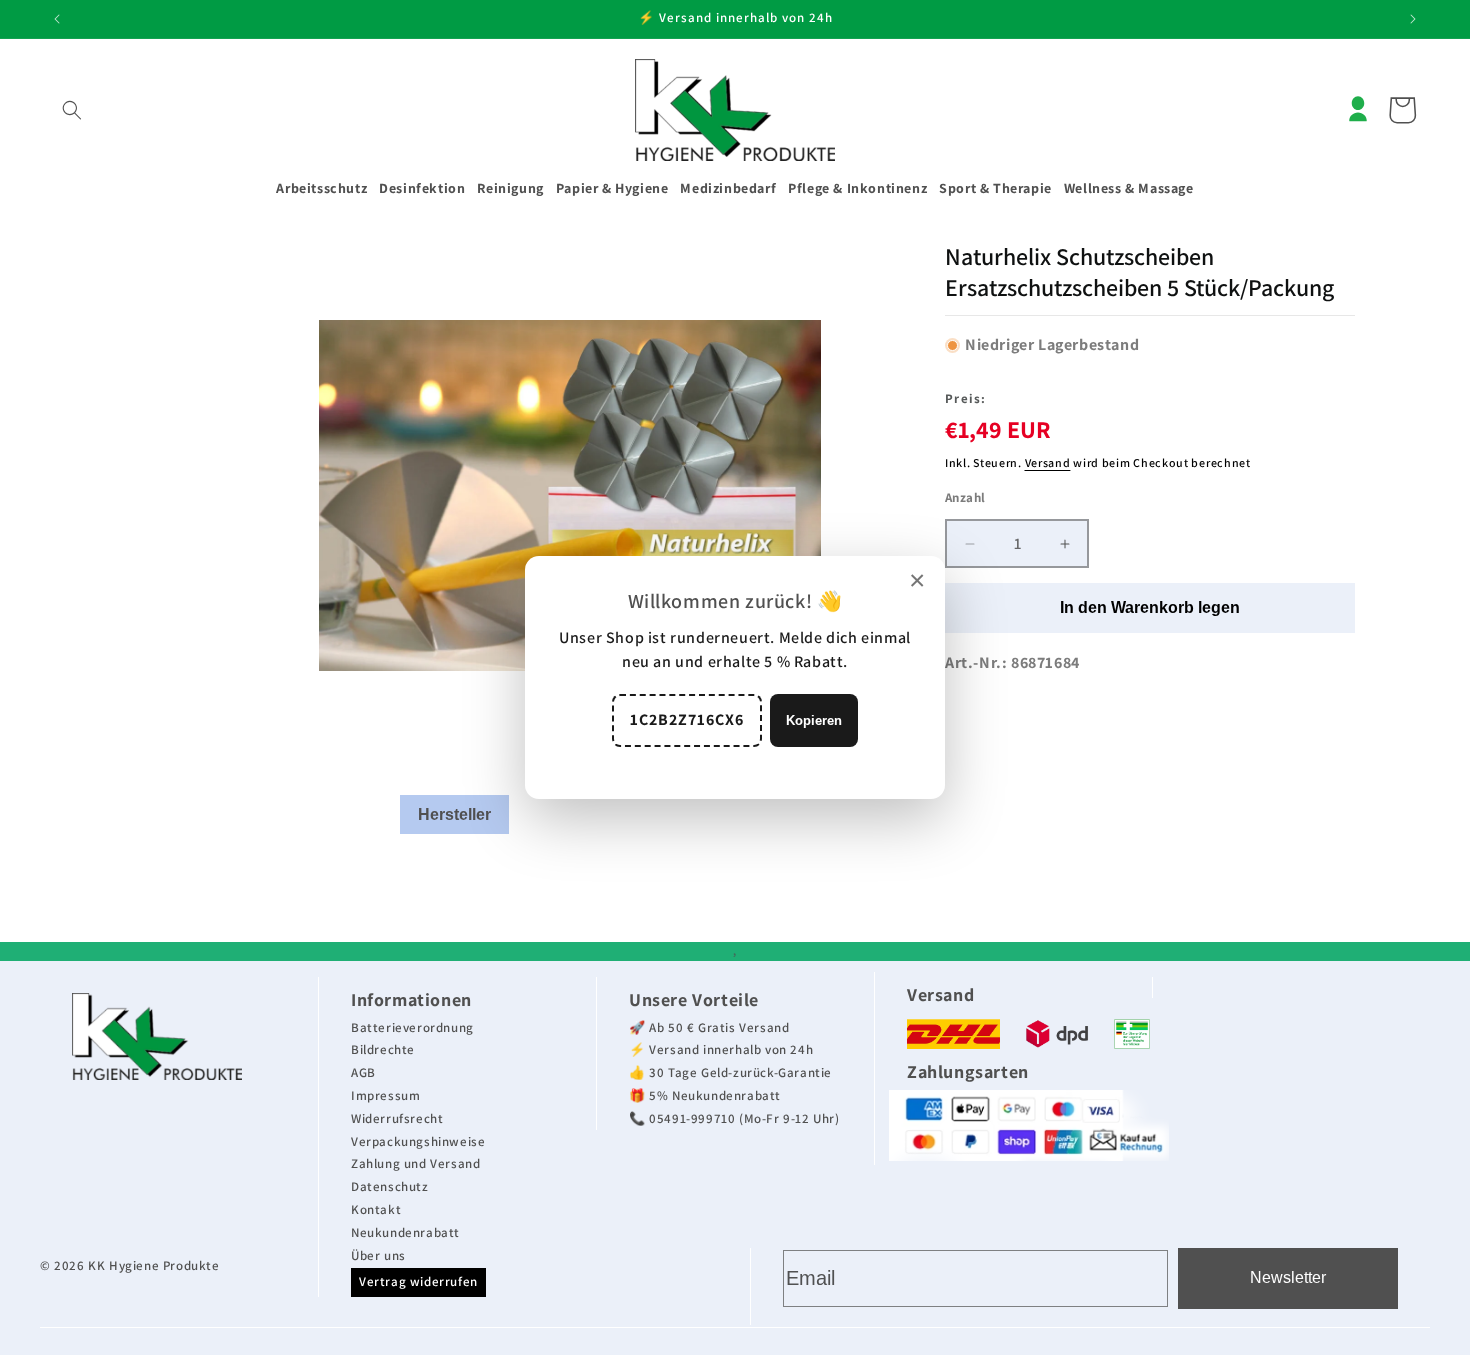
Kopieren (814, 720)
